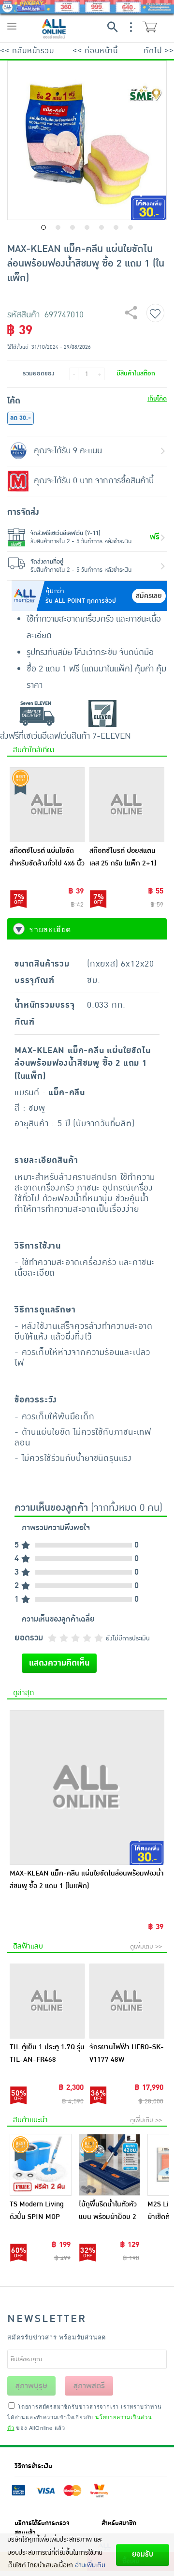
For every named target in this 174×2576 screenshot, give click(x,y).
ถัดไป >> (159, 51)
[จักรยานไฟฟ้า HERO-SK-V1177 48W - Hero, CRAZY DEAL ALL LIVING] (127, 2001)
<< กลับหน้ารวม (27, 51)
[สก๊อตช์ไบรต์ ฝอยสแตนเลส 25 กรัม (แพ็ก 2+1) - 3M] (127, 805)
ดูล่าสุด (23, 1693)
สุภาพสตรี (89, 2386)
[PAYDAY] (87, 7)
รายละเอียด (50, 929)
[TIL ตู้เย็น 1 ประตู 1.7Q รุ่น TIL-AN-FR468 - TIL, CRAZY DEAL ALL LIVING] (47, 2001)
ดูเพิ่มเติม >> (146, 1947)
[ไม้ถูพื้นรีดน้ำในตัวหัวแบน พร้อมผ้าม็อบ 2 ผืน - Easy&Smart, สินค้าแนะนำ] (110, 2165)
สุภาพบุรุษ (31, 2386)
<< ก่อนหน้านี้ (95, 51)
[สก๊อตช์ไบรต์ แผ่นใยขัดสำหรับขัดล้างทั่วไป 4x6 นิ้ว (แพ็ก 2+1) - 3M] (47, 805)
